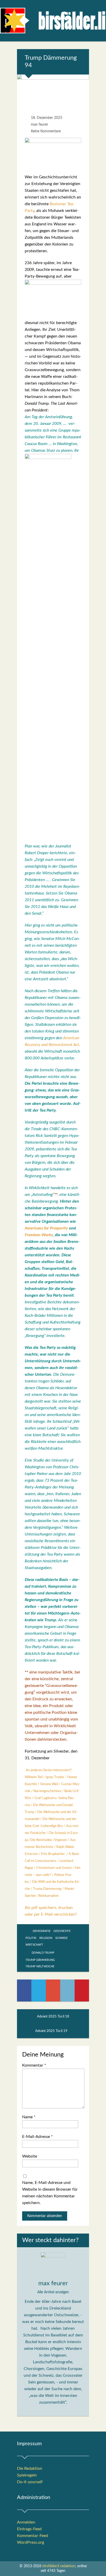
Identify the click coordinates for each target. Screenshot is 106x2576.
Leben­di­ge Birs (52, 1826)
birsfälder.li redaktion (59, 2566)
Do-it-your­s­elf (30, 2482)
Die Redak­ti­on (30, 2468)
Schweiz (61, 1938)
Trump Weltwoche (40, 1966)
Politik (31, 1938)
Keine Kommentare (46, 131)
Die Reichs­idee (41, 1840)
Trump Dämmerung (40, 1960)
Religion (46, 1938)
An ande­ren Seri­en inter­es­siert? (49, 1770)
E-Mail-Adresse (37, 2137)
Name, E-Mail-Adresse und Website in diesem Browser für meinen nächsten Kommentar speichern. (50, 2193)
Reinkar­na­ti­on (49, 1896)
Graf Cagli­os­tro (45, 1798)
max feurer (39, 125)
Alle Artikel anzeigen (53, 2292)
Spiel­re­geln (27, 2475)
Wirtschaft (34, 1945)
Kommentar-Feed (33, 2536)
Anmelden (26, 2522)
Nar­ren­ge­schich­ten (47, 1791)
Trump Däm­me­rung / (49, 1889)
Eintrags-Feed (29, 2529)
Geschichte (62, 1931)
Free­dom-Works (39, 1235)
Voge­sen (61, 1840)
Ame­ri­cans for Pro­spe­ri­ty (46, 1228)
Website (30, 2156)
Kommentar (34, 2065)
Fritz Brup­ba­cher (53, 1854)
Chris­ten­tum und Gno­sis (54, 1868)
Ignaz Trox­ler (55, 1777)
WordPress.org (30, 2542)
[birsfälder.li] (53, 22)
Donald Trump (43, 1953)
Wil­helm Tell (34, 1777)
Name (29, 2117)
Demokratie (42, 1931)
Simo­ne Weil (49, 1784)
